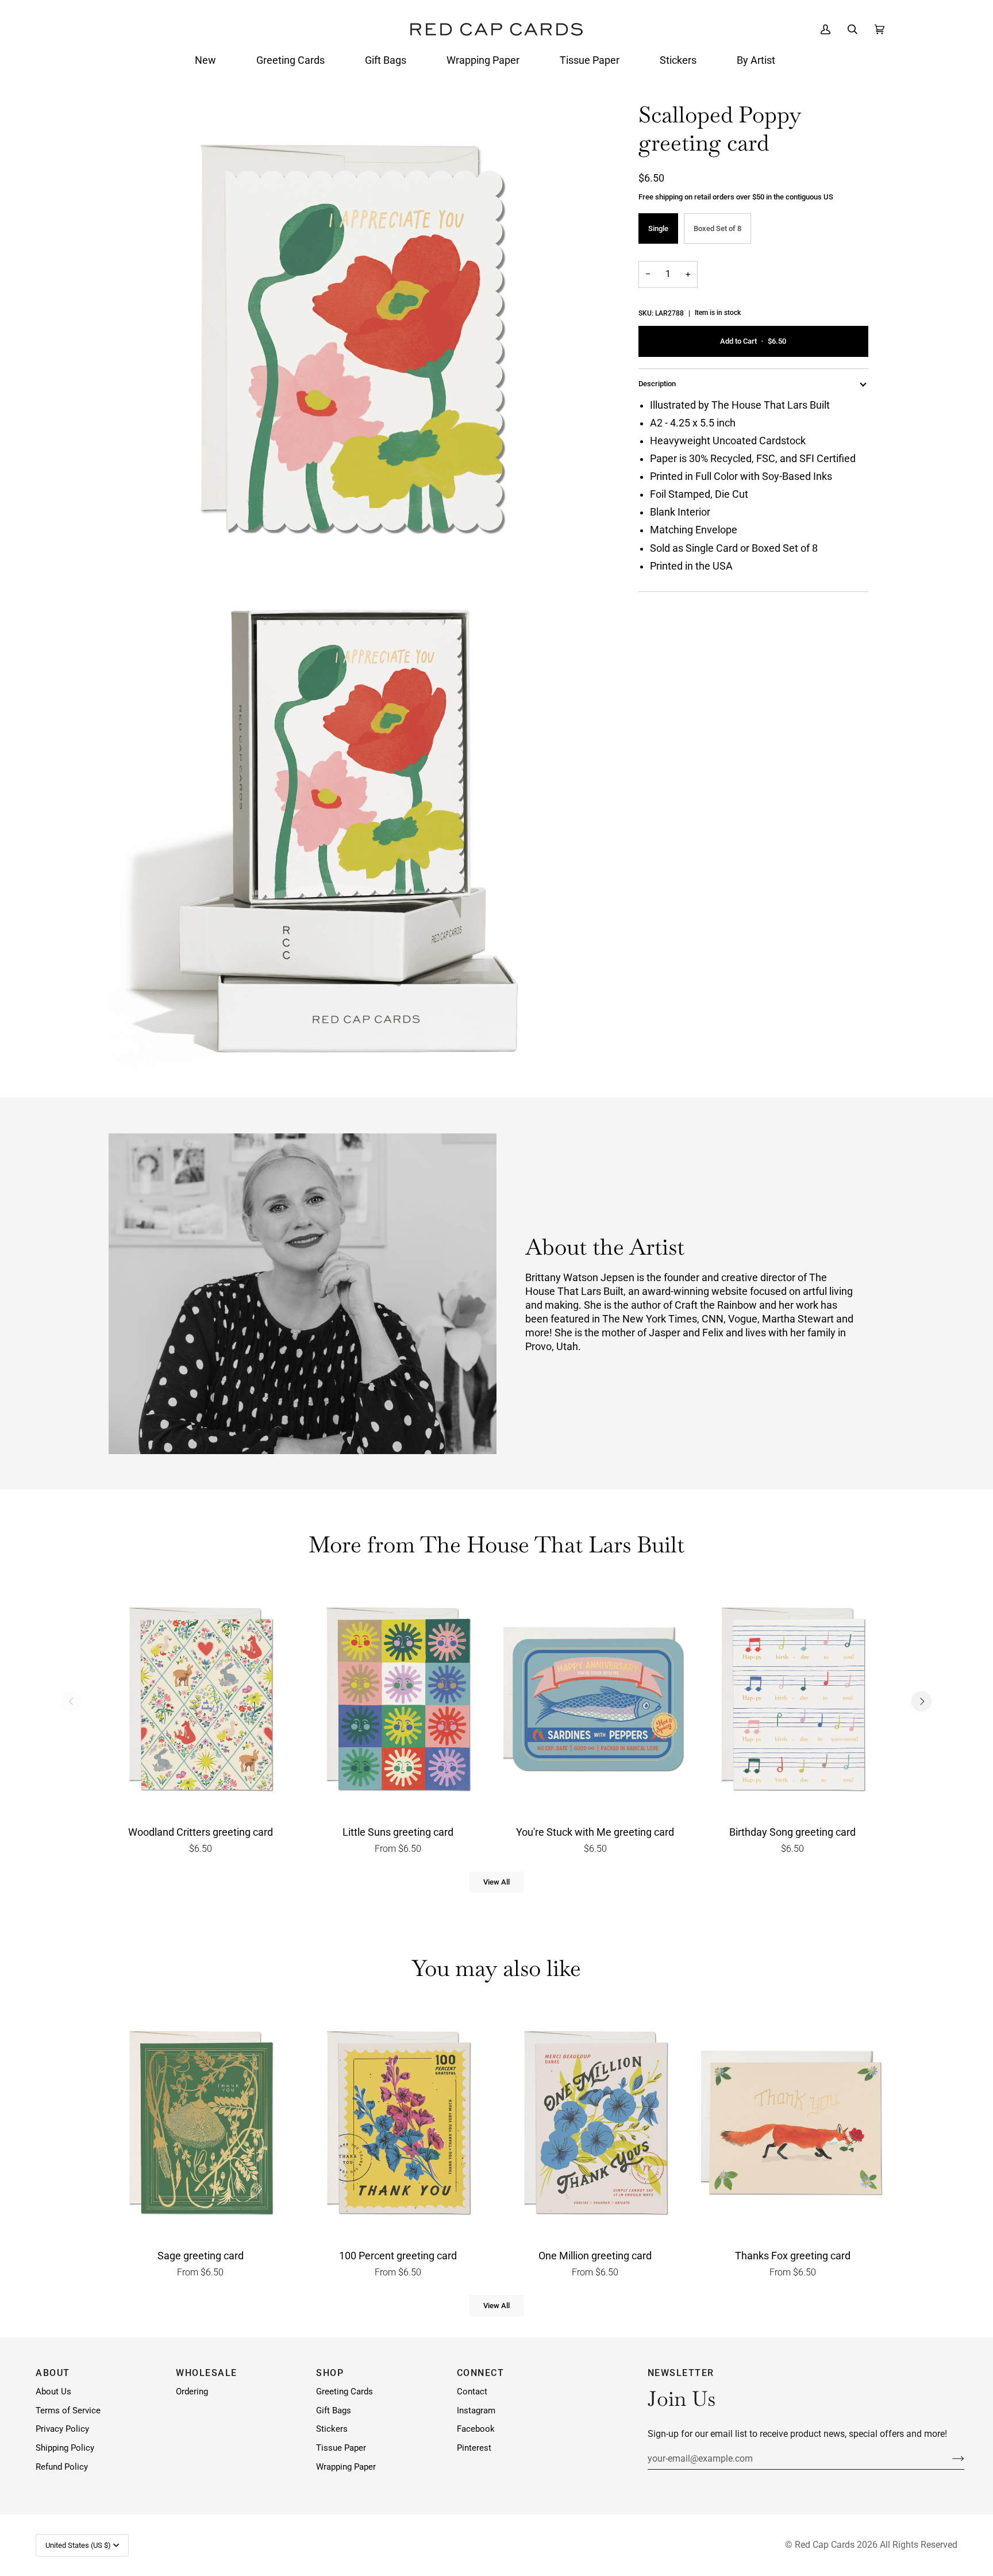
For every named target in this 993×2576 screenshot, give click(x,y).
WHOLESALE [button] (207, 2373)
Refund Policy (62, 2467)
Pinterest (474, 2448)
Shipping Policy (65, 2448)
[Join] (949, 2458)
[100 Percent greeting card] (398, 2125)
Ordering (192, 2392)
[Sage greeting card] (201, 2125)
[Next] (921, 1701)
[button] (205, 60)
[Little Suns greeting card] (398, 1702)
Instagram (476, 2411)
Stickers (332, 2429)
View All (496, 1882)
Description (657, 384)
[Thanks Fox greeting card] (793, 2125)
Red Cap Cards (825, 2545)
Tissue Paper (341, 2448)
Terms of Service (68, 2411)
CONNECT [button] (481, 2373)
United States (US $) (78, 2545)
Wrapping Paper (346, 2467)
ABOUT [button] (53, 2373)
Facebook (476, 2429)
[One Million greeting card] (595, 2125)
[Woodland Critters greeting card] (201, 1702)
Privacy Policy (62, 2429)
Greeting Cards (345, 2392)
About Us (53, 2392)
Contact (472, 2392)
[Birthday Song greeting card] (793, 1702)
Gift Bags (334, 2411)
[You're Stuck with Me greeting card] (595, 1702)
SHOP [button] (330, 2373)
